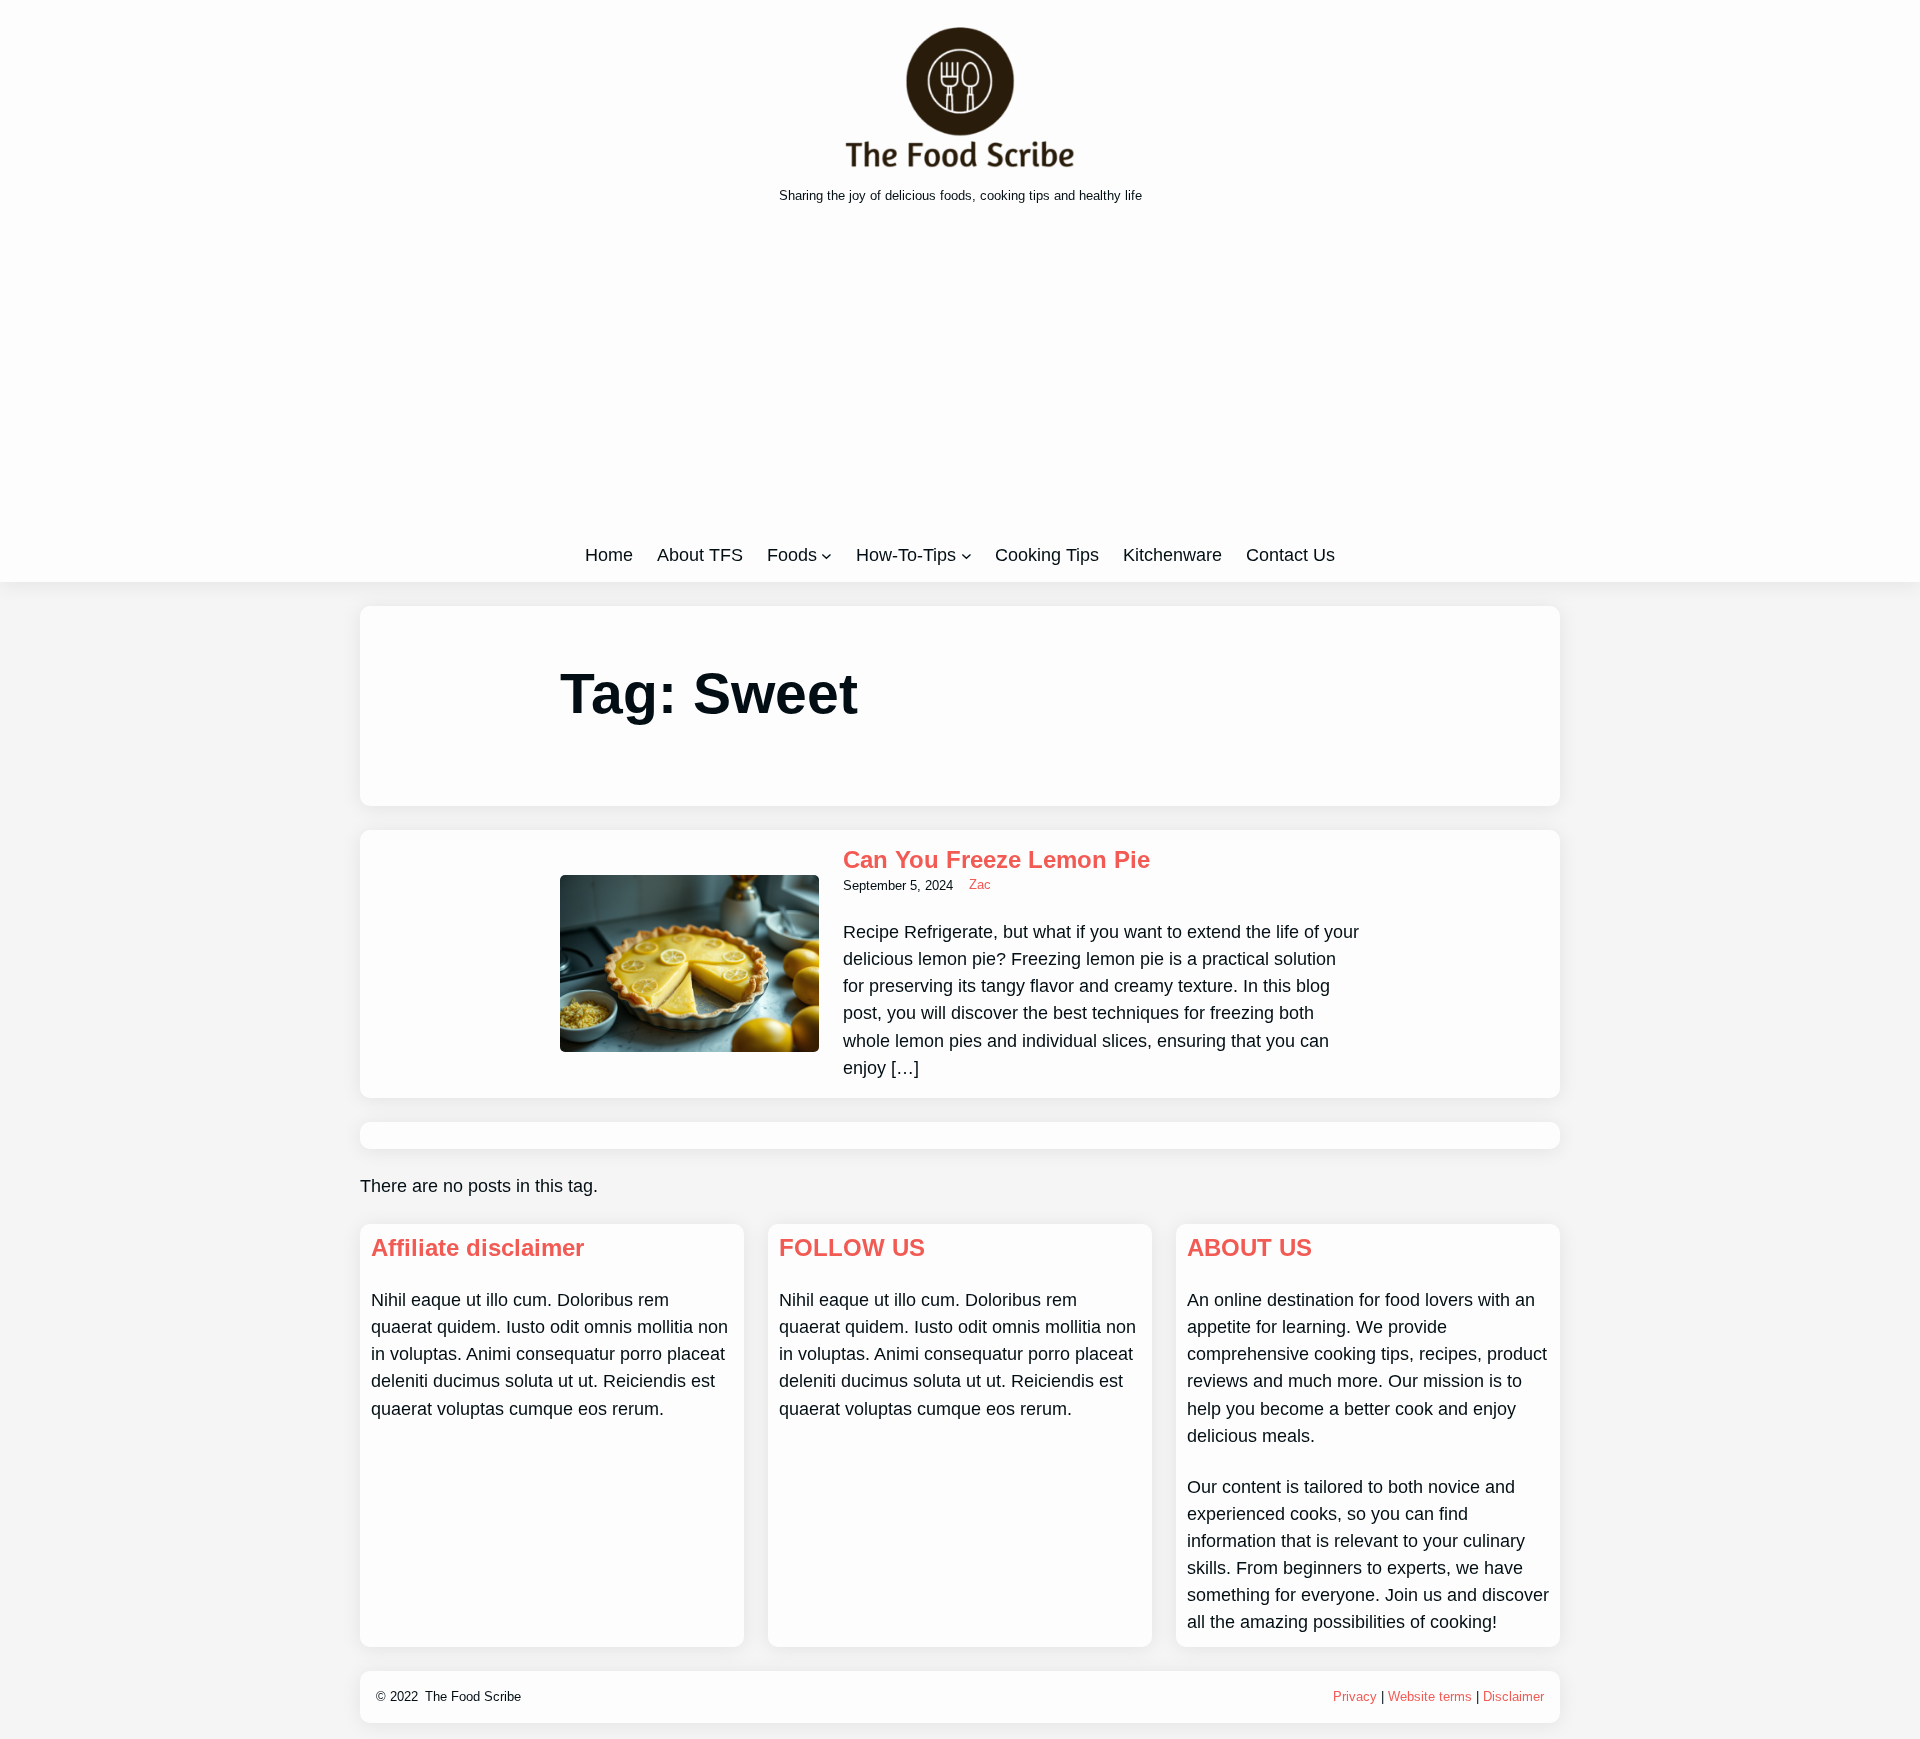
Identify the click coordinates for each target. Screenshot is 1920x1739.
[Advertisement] (960, 381)
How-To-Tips (906, 555)
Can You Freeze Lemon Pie (996, 859)
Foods (792, 555)
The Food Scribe (473, 1696)
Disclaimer (1513, 1696)
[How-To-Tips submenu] (966, 555)
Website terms (1430, 1696)
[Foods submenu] (826, 555)
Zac (980, 884)
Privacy (1355, 1696)
